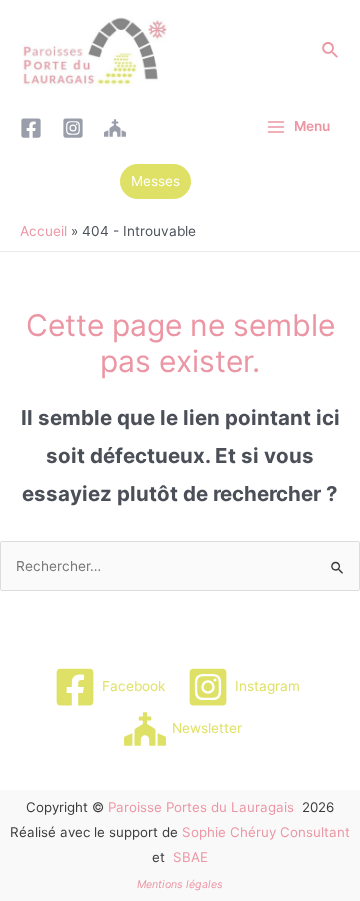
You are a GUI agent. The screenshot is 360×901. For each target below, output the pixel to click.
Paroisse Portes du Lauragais (201, 807)
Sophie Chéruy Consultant (266, 832)
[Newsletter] (115, 128)
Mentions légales (180, 884)
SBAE (190, 857)
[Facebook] (31, 128)
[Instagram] (73, 128)
